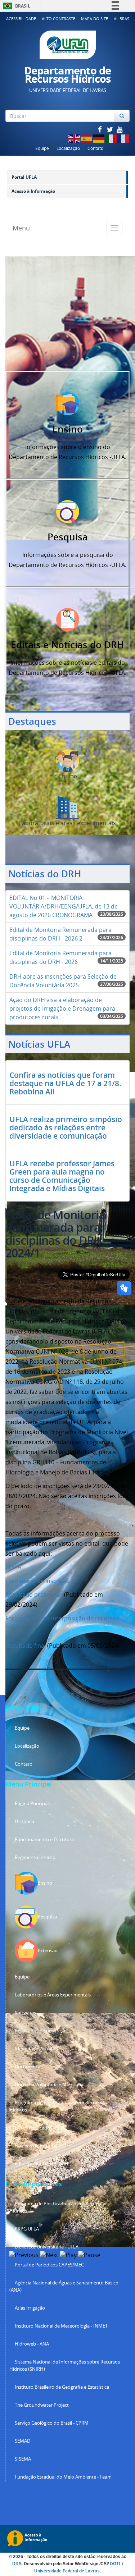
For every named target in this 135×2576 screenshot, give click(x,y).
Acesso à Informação (33, 191)
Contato (95, 148)
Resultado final (26, 1646)
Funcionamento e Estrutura (44, 1840)
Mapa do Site (94, 19)
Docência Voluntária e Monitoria (49, 2085)
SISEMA (23, 2459)
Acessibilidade (21, 19)
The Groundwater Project (42, 2405)
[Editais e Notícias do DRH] (68, 619)
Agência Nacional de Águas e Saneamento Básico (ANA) (64, 2286)
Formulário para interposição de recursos (62, 1618)
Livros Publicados (33, 2128)
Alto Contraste (58, 19)
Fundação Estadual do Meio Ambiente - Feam (63, 2477)
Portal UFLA (24, 177)
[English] (75, 138)
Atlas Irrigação (30, 2308)
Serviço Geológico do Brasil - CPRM (52, 2423)
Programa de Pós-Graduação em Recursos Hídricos (57, 2106)
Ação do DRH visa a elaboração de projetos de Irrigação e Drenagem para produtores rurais (62, 1008)
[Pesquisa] (68, 511)
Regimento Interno (35, 1857)
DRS (17, 2564)
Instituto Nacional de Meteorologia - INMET (61, 2326)
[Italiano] (111, 138)
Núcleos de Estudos (36, 2146)
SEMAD (22, 2441)
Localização (68, 148)
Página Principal (32, 1804)
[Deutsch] (99, 138)
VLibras (121, 19)
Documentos (29, 2067)
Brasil (15, 6)
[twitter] (111, 129)
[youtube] (120, 129)
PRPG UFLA (27, 2229)
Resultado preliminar (34, 1594)
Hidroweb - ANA (32, 2344)
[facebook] (100, 129)
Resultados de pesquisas (41, 2031)
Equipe (42, 148)
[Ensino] (68, 403)
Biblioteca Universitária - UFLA (47, 2247)
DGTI (115, 2564)
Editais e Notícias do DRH (42, 2164)
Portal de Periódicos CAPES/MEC (49, 2265)
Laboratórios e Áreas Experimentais (53, 1995)
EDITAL (15, 1567)
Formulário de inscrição (38, 1581)
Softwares (25, 2013)
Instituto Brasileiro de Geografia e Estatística (62, 2387)
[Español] (87, 138)
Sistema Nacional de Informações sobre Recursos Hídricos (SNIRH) (65, 2365)
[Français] (123, 138)
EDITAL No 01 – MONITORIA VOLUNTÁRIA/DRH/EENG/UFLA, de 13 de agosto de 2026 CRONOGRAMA (64, 906)
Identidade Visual (33, 2049)
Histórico (24, 1822)
